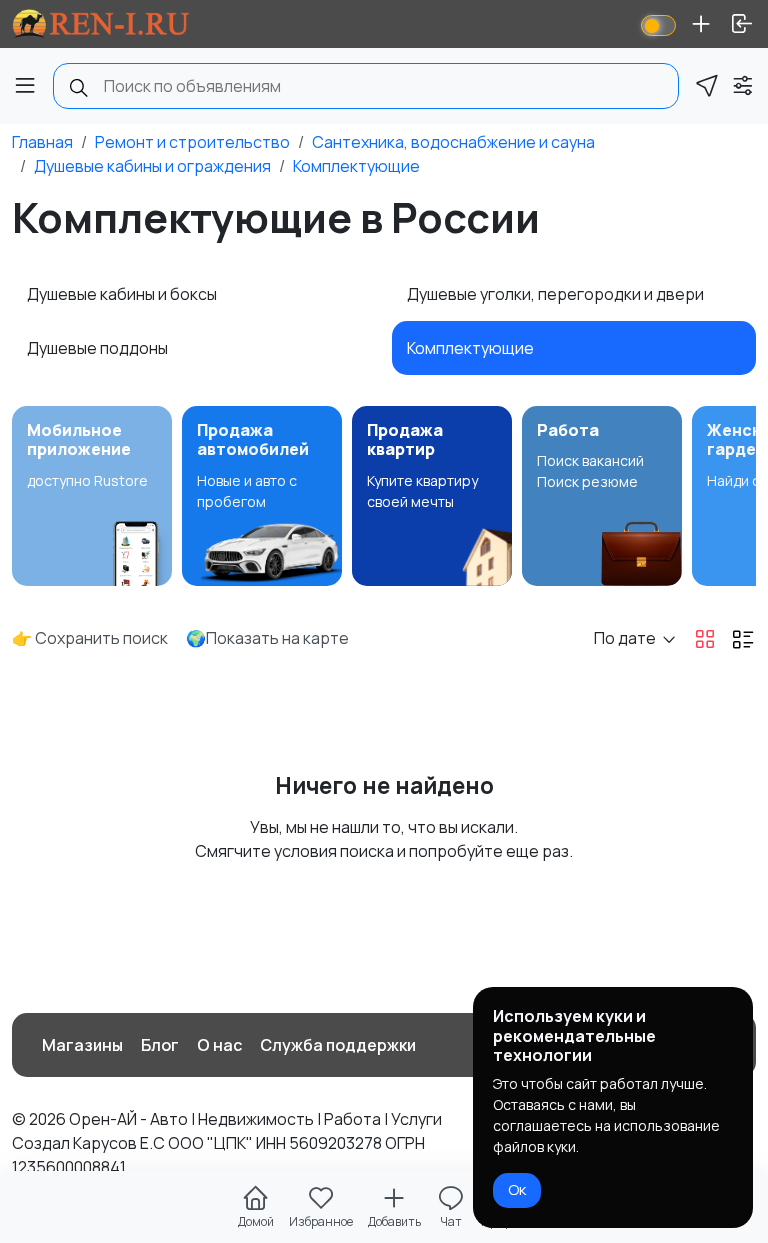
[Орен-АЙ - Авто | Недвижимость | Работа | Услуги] (101, 24)
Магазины (82, 1045)
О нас (219, 1045)
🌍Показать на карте (267, 638)
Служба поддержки (338, 1045)
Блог (160, 1045)
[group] (92, 496)
